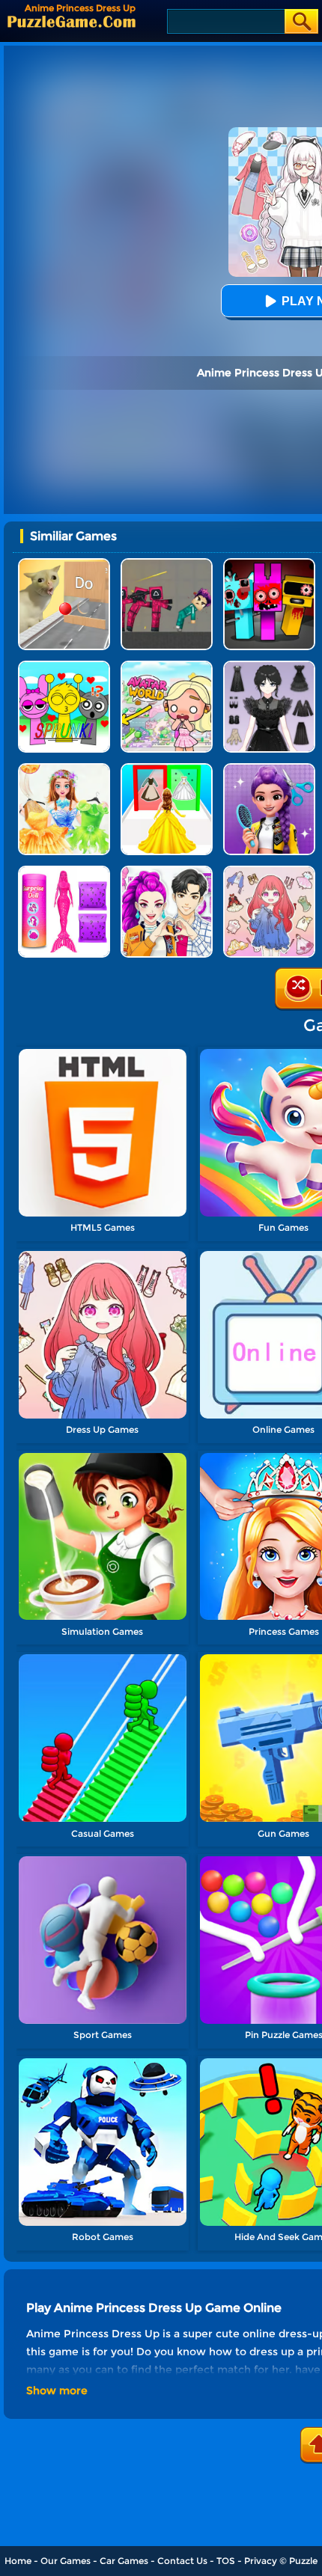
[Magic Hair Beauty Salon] (269, 769)
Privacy (261, 2561)
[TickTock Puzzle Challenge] (64, 564)
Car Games (124, 2561)
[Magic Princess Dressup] (269, 666)
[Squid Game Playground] (167, 564)
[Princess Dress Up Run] (167, 769)
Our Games (66, 2561)
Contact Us (182, 2561)
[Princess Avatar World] (167, 666)
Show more (57, 2390)
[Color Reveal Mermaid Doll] (64, 871)
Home (18, 2561)
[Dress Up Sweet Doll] (269, 871)
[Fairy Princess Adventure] (64, 769)
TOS (226, 2561)
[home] (72, 21)
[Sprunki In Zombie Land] (269, 564)
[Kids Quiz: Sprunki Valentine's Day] (64, 666)
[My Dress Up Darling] (167, 871)
